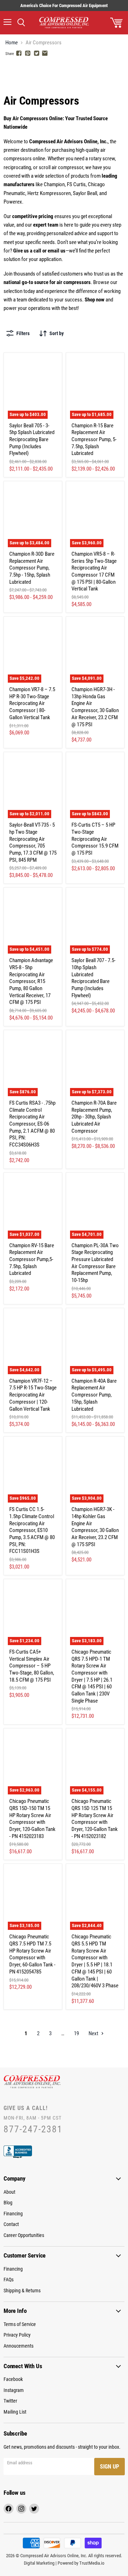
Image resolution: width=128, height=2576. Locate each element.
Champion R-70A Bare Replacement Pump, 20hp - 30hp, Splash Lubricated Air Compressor (94, 1117)
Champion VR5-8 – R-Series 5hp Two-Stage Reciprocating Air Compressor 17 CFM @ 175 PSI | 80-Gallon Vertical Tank (94, 571)
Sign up (110, 2467)
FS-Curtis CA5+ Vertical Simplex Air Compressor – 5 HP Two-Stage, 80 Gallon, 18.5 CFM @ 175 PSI (32, 1666)
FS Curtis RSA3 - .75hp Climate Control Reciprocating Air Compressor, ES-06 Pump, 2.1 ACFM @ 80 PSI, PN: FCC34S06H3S (32, 1124)
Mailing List (15, 2412)
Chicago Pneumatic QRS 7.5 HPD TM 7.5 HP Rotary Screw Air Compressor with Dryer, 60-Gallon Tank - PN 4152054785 (32, 1954)
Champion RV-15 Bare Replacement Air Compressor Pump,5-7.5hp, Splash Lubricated (32, 1259)
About (9, 2192)
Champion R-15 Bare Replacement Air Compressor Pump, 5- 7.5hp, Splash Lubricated (94, 440)
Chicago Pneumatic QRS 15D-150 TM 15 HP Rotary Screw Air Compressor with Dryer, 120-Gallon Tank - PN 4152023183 (32, 1819)
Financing (13, 2214)
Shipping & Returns (22, 2291)
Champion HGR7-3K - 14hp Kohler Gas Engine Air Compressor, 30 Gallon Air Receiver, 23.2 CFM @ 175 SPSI (95, 1527)
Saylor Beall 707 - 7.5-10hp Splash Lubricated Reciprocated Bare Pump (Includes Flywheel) (94, 978)
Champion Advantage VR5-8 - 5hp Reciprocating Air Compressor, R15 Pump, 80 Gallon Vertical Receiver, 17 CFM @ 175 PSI (31, 981)
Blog (8, 2203)
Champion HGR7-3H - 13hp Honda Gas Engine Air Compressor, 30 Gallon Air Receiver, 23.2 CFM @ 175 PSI (95, 707)
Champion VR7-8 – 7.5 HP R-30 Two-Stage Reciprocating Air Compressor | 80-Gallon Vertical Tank (32, 703)
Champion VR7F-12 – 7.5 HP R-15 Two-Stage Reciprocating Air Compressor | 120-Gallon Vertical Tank (33, 1395)
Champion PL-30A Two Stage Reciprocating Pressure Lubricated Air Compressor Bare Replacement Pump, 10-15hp (95, 1263)
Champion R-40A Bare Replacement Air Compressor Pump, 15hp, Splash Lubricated (94, 1395)
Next (94, 2033)
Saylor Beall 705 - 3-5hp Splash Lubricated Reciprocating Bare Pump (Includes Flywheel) (32, 440)
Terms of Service (20, 2324)
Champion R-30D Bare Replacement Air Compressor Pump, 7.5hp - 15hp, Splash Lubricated (32, 568)
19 (76, 2033)
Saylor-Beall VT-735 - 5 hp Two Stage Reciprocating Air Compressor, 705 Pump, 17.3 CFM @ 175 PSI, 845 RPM (33, 842)
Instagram (14, 2390)
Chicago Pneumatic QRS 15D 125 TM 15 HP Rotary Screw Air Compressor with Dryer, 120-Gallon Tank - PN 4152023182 (95, 1819)
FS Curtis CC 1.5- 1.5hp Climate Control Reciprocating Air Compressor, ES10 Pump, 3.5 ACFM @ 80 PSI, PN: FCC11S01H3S (32, 1530)
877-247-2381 (33, 2129)
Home (12, 43)
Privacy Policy (17, 2335)
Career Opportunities (24, 2235)
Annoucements (18, 2346)
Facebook (13, 2379)
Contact (11, 2224)
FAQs (9, 2280)
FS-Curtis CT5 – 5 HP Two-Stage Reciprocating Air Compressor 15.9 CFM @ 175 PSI (95, 839)
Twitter (10, 2401)
